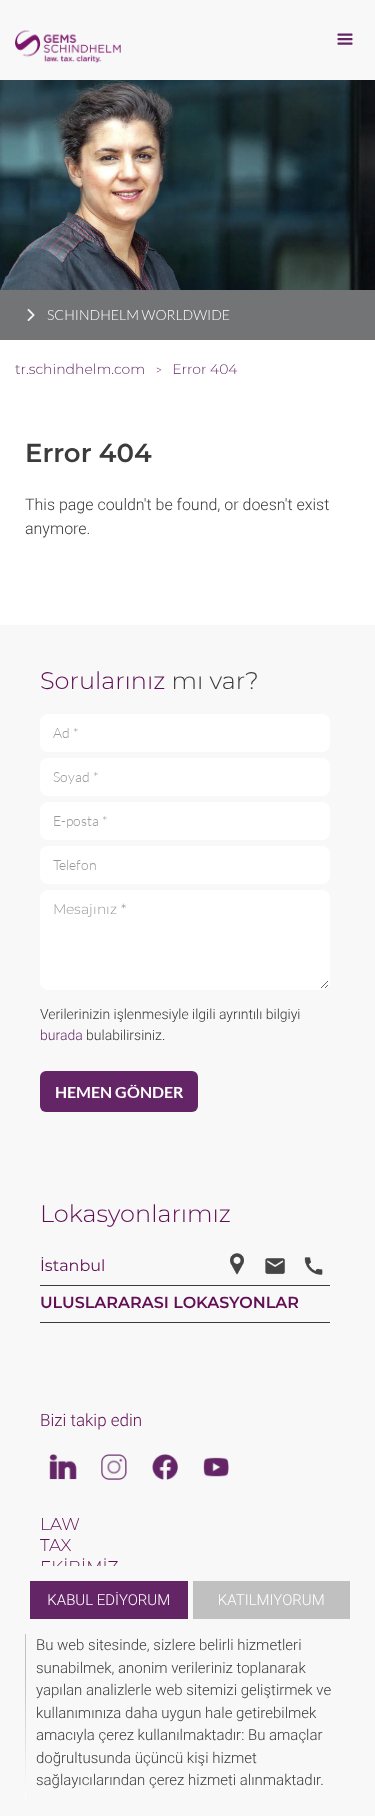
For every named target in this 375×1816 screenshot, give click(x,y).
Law (60, 1525)
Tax (55, 1546)
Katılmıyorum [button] (271, 1600)
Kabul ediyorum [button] (108, 1600)
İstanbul (72, 1266)
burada (61, 1036)
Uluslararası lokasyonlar (169, 1303)
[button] (347, 1717)
